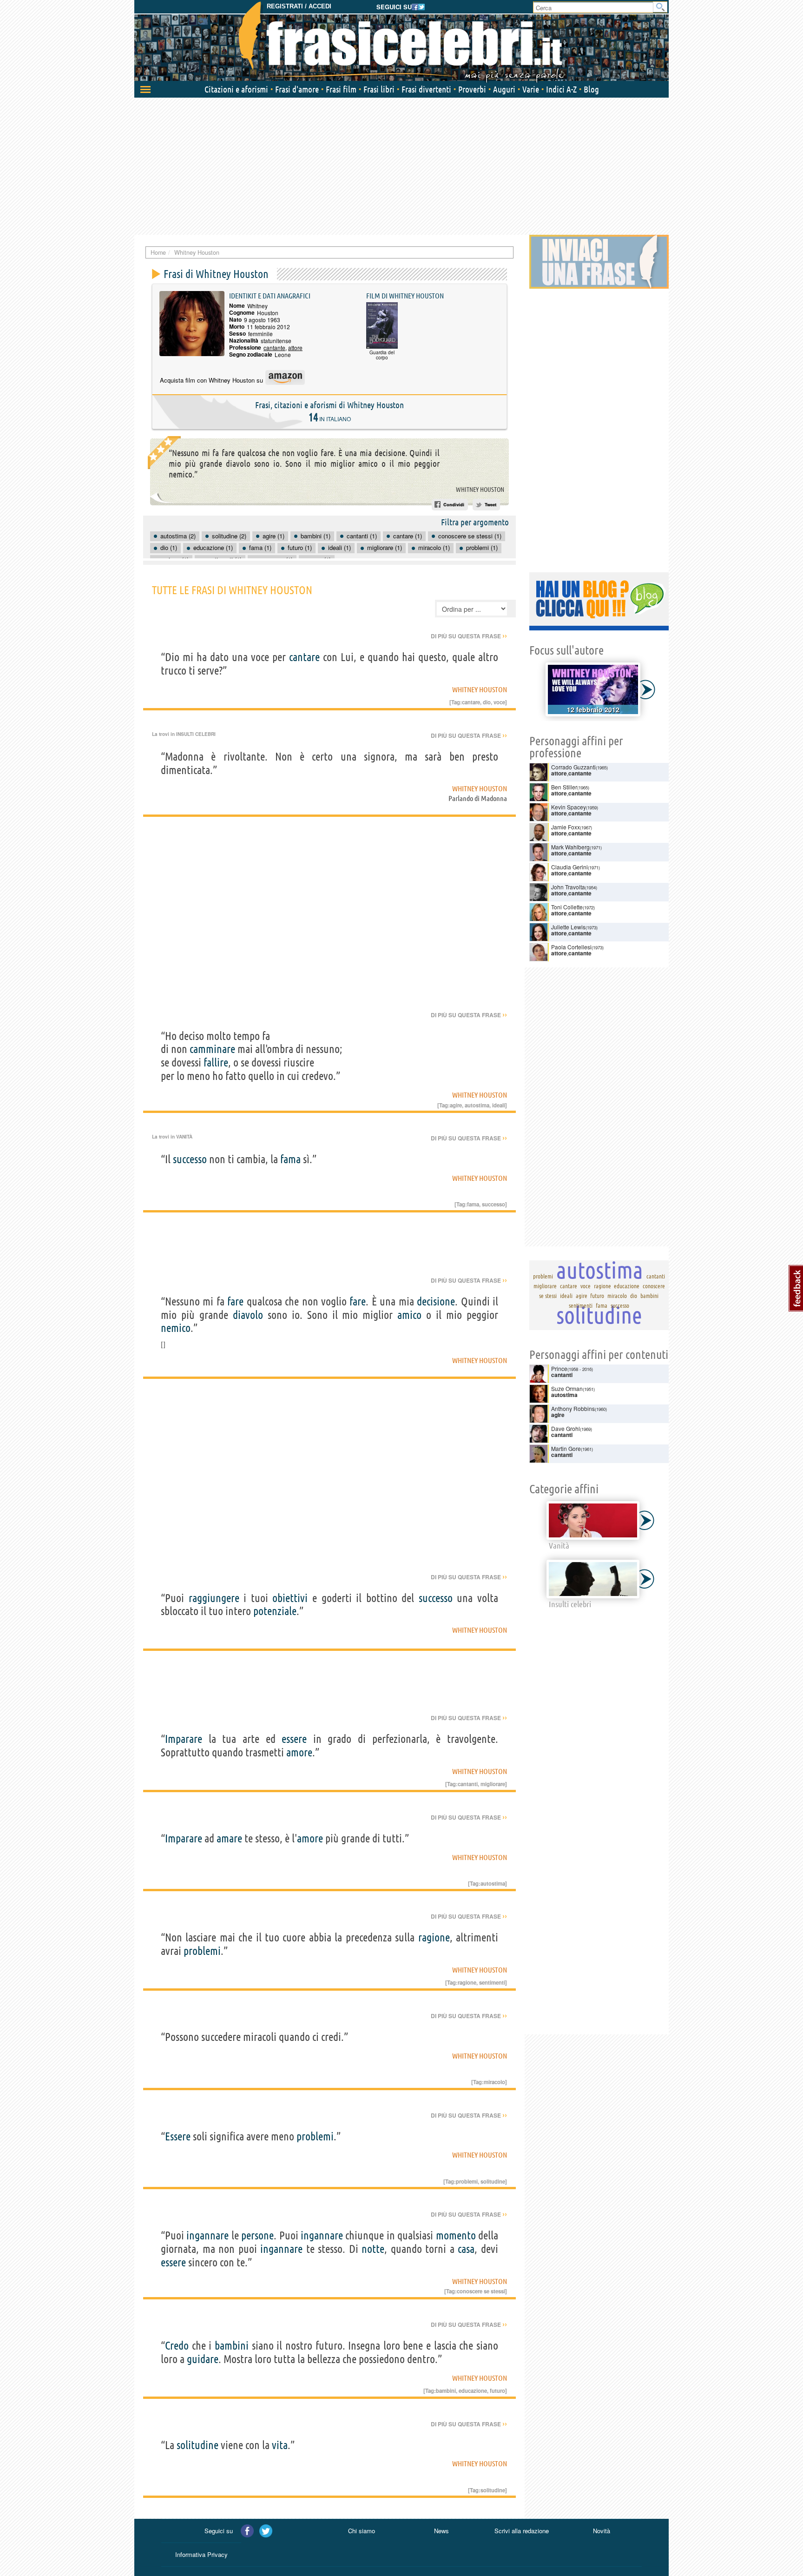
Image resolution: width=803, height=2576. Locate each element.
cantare (304, 657)
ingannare (207, 2235)
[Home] (401, 42)
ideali (499, 1105)
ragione (434, 1937)
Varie (531, 89)
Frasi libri (379, 89)
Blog (591, 89)
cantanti (468, 1784)
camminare (212, 1049)
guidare (203, 2359)
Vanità (184, 1137)
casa (466, 2249)
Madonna (494, 798)
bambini (232, 2346)
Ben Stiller (564, 787)
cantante (274, 348)
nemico (176, 1328)
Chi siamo (362, 2531)
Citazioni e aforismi (236, 89)
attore (295, 348)
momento (456, 2235)
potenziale (275, 1611)
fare (235, 1301)
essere (294, 1739)
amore (299, 1752)
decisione (436, 1301)
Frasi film (341, 89)
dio (487, 702)
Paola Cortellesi (571, 947)
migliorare (493, 1784)
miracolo (494, 2082)
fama (290, 1159)
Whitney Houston (480, 490)
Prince (559, 1368)
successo (190, 1159)
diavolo (248, 1315)
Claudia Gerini (569, 867)
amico (409, 1315)
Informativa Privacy (201, 2554)
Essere (178, 2136)
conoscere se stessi (481, 2291)
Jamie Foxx (566, 827)
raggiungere (214, 1598)
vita (280, 2445)
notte (373, 2249)
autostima (477, 1105)
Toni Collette (567, 907)
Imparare (184, 1739)
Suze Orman (567, 1388)
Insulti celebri (196, 734)
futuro (497, 2391)
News (441, 2531)
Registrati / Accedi (299, 6)
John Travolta (568, 887)
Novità (602, 2531)
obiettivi (290, 1598)
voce (499, 702)
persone (257, 2235)
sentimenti (492, 1982)
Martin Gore (566, 1448)
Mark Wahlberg (570, 847)
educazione (473, 2391)
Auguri (504, 89)
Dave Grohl (566, 1428)
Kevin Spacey (569, 807)
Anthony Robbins (573, 1408)
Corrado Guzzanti (573, 767)
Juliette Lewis (568, 927)
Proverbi (472, 89)
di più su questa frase (469, 636)
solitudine (493, 2181)
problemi (202, 1951)
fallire (216, 1063)
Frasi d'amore (297, 89)
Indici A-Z (561, 89)
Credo (177, 2346)
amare (229, 1838)
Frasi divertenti (426, 89)
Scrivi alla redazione (522, 2531)
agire (456, 1105)
